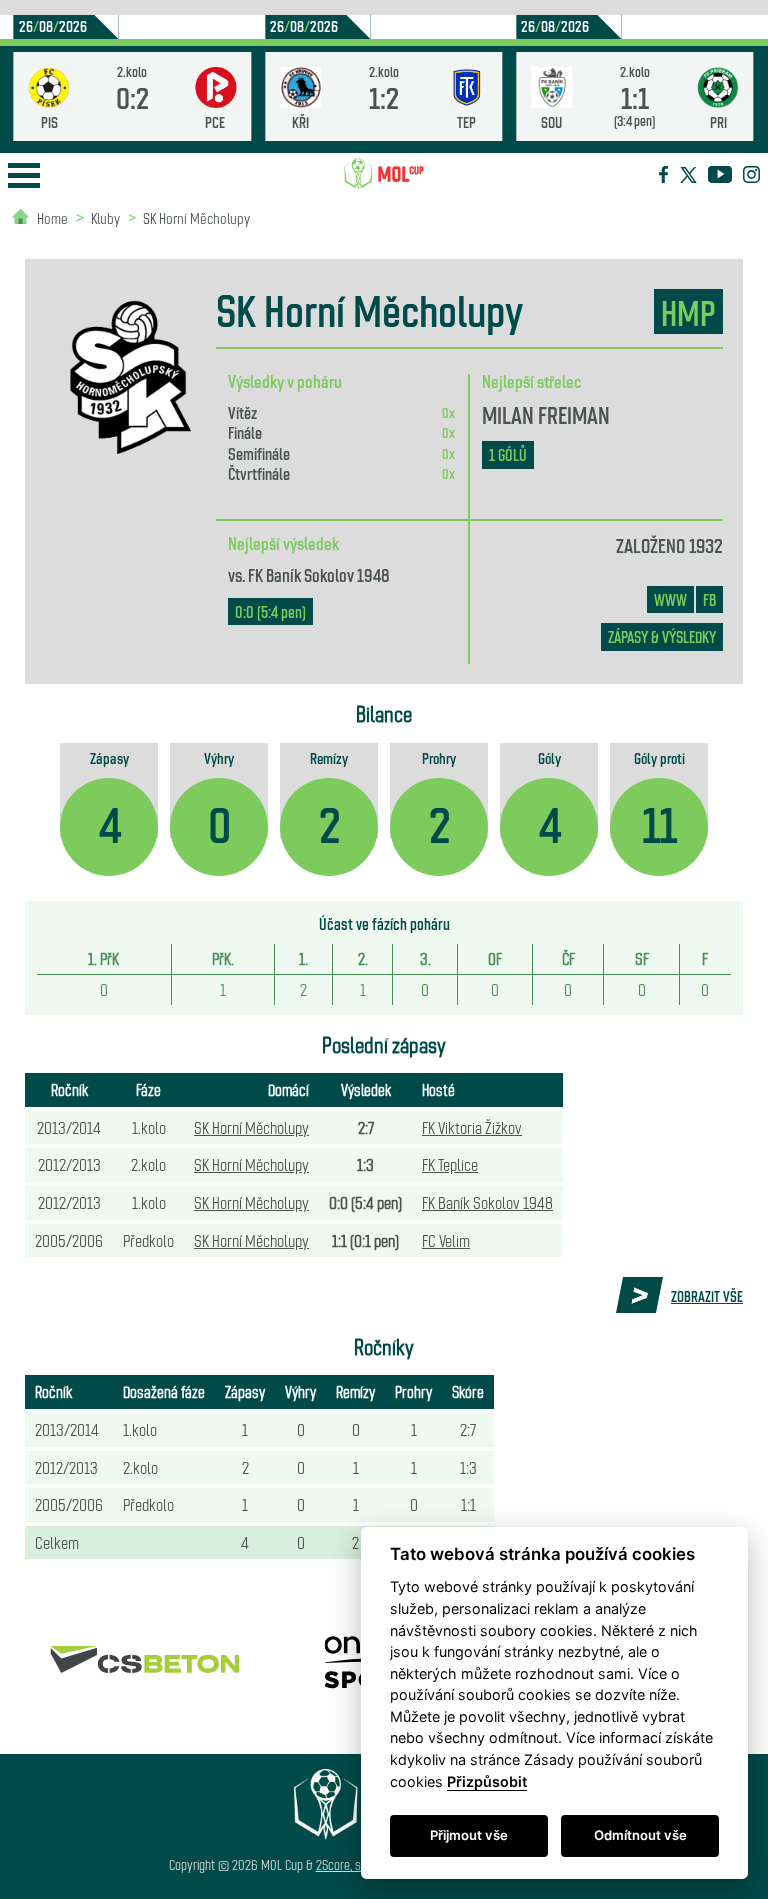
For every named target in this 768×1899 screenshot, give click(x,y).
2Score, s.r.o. (347, 1864)
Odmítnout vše (640, 1835)
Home (52, 217)
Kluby (105, 217)
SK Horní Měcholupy (196, 217)
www (670, 599)
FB (709, 599)
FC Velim (446, 1240)
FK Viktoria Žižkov (472, 1127)
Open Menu (24, 175)
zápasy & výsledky (662, 636)
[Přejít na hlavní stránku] (384, 174)
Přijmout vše (469, 1835)
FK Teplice (450, 1164)
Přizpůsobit (487, 1781)
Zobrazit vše (707, 1296)
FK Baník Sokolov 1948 (319, 574)
